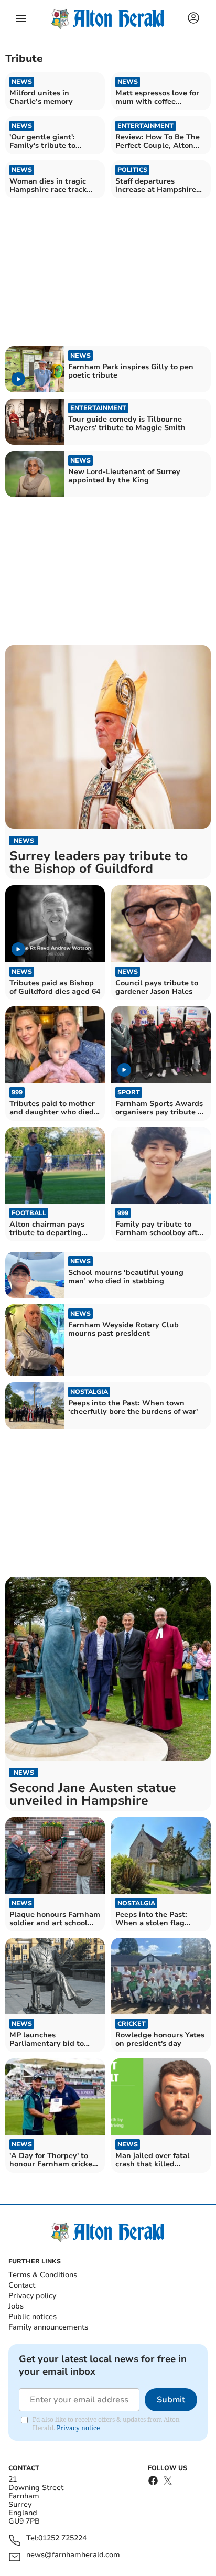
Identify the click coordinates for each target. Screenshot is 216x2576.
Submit (171, 2400)
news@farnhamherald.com (73, 2555)
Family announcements (48, 2327)
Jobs (16, 2306)
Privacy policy (32, 2296)
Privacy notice (78, 2428)
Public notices (33, 2317)
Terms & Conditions (43, 2275)
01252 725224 (62, 2539)
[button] (21, 18)
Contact (22, 2285)
